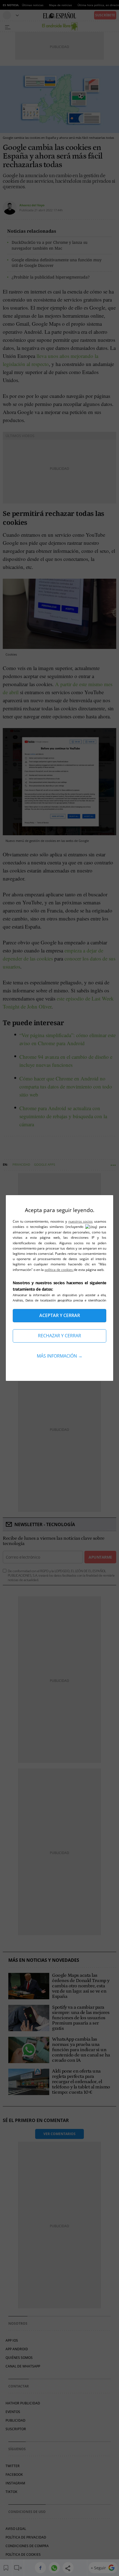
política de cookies (59, 1270)
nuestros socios (81, 1221)
